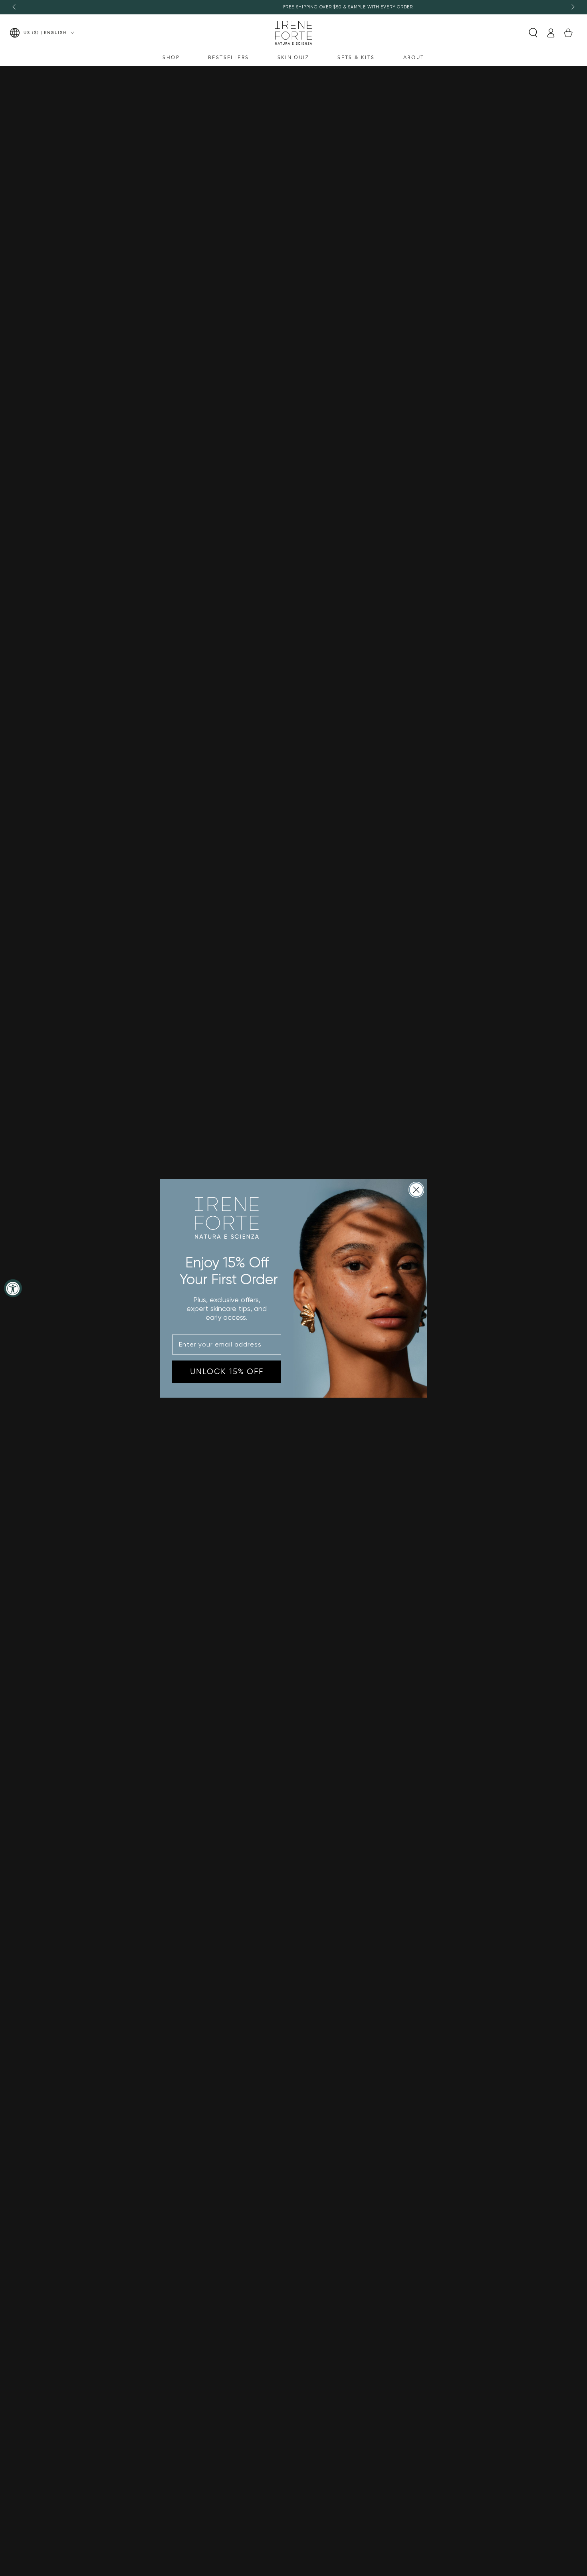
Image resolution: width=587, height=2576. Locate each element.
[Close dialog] (416, 1190)
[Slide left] (15, 7)
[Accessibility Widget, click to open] (13, 1288)
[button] (533, 33)
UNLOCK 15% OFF (227, 1371)
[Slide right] (572, 7)
